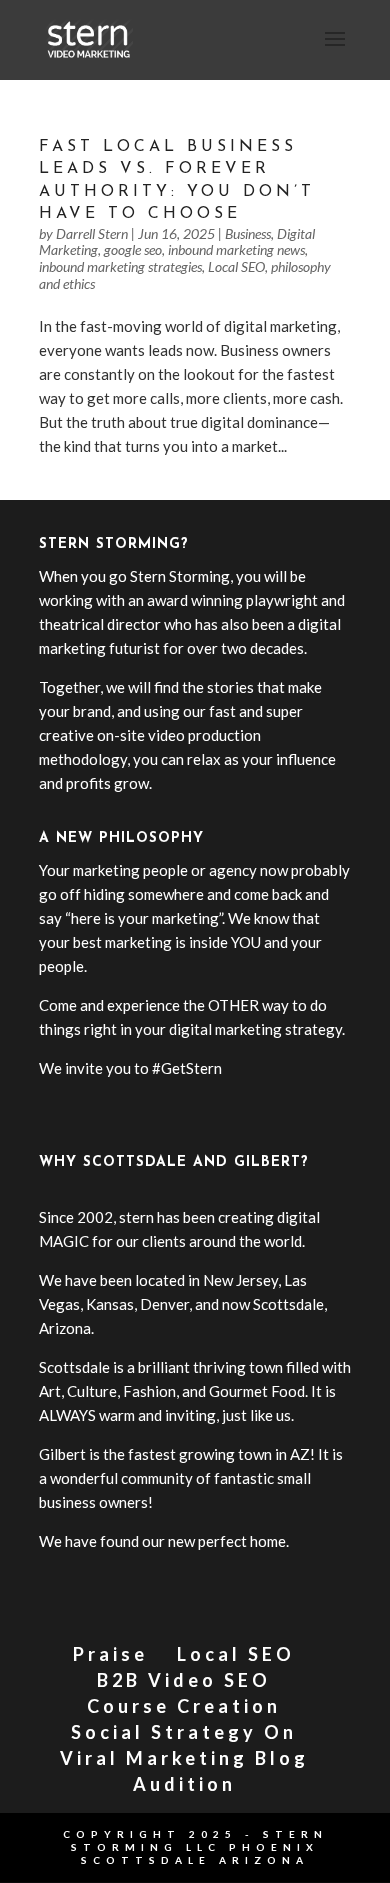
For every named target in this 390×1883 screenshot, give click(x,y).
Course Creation (184, 1706)
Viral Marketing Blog (184, 1758)
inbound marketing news (236, 249)
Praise (110, 1654)
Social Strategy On (184, 1732)
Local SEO (236, 266)
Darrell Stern (92, 233)
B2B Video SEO (184, 1680)
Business (248, 233)
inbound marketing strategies (120, 266)
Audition (184, 1784)
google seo (133, 249)
